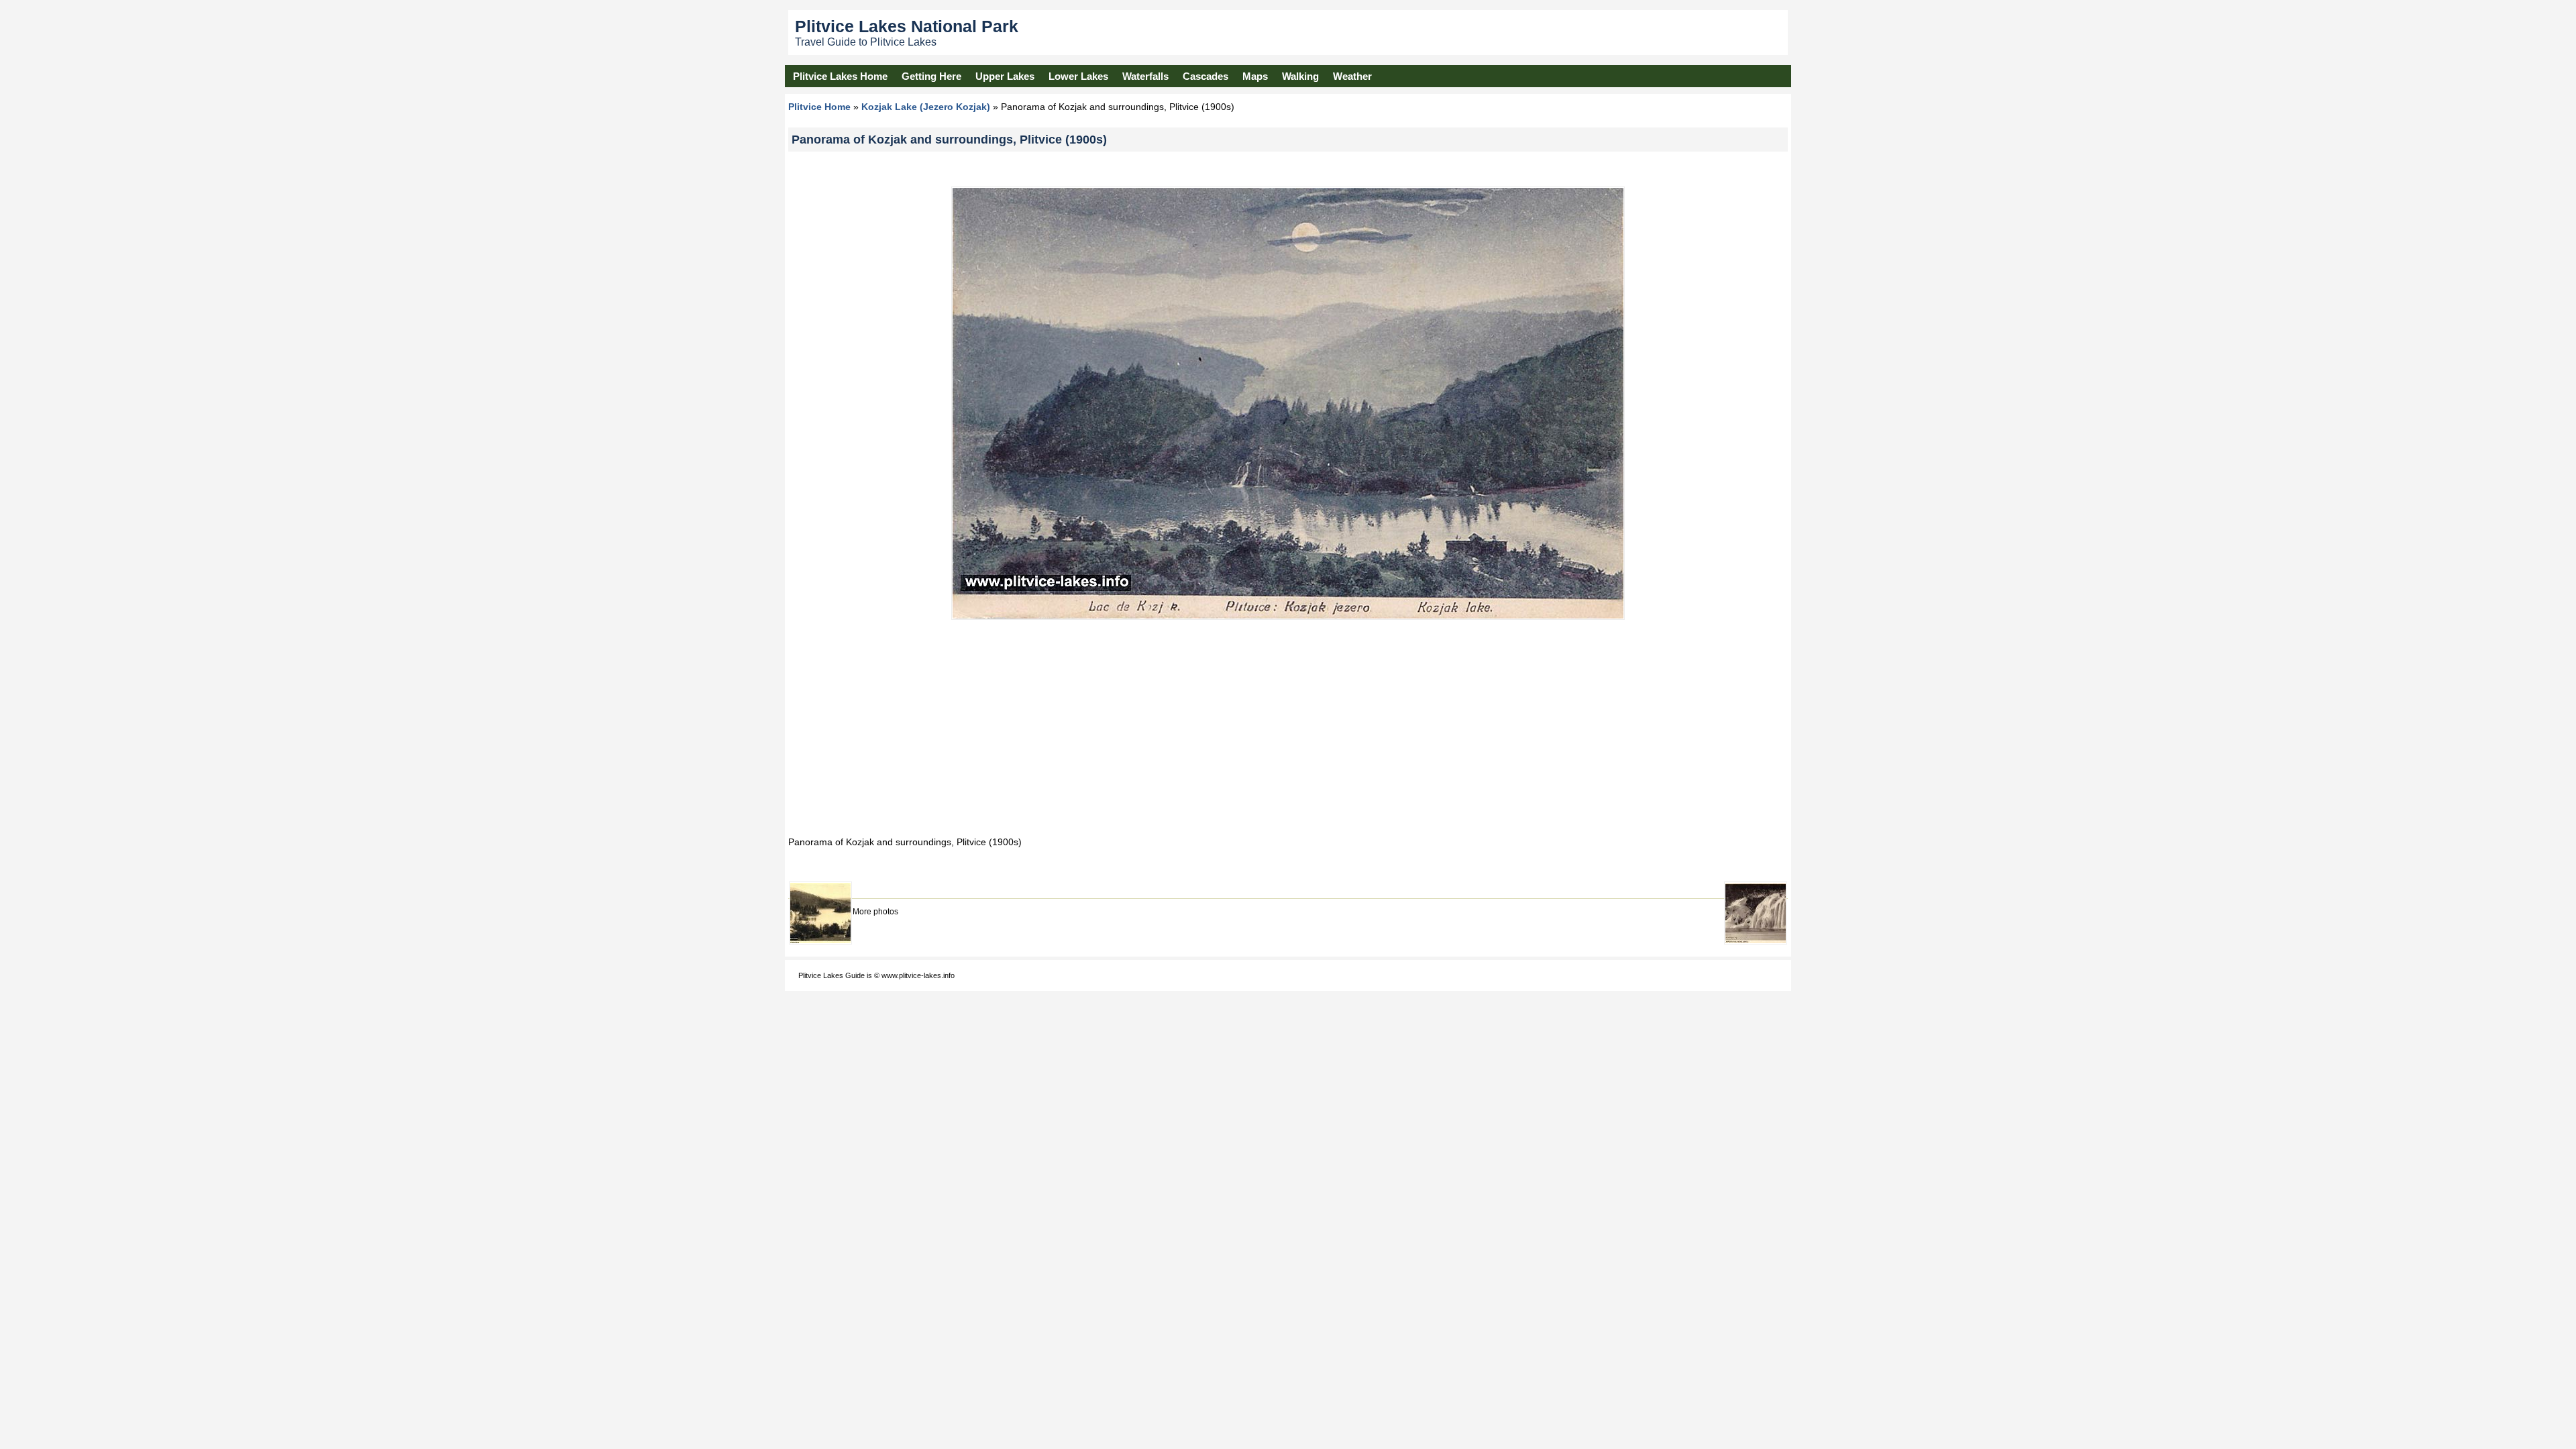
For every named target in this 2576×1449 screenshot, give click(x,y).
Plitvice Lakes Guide (831, 975)
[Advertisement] (1288, 727)
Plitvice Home (819, 107)
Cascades (1205, 76)
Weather (1352, 76)
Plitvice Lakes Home (840, 76)
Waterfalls (1145, 76)
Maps (1255, 76)
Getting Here (931, 76)
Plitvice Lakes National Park (907, 26)
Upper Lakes (1005, 76)
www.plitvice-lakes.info (918, 975)
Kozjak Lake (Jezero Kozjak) (926, 107)
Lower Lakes (1078, 76)
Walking (1300, 76)
